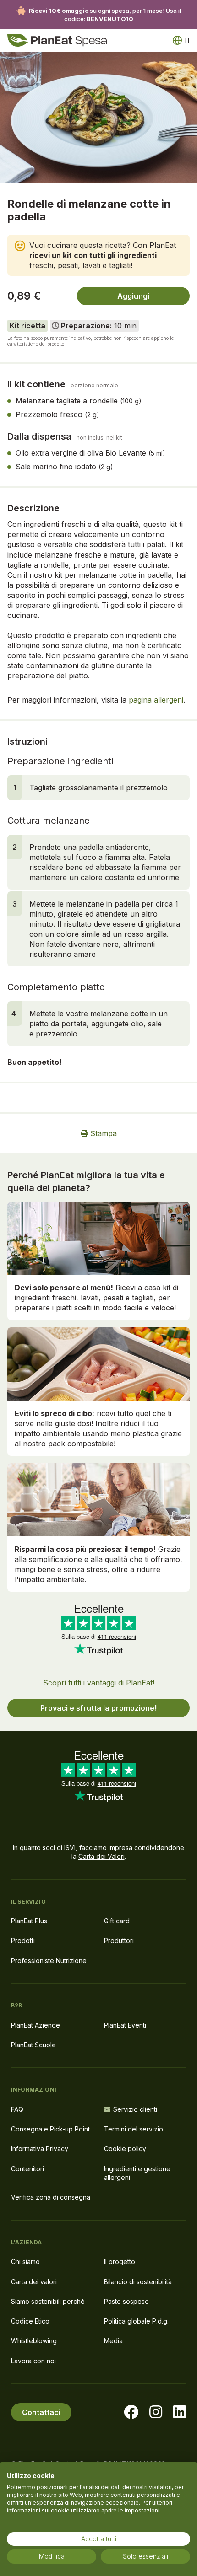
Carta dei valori (34, 2282)
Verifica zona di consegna (51, 2197)
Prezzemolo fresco (49, 414)
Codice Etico (30, 2321)
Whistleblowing (34, 2341)
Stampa (102, 1133)
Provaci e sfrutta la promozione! (98, 1708)
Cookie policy (125, 2149)
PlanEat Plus (29, 1921)
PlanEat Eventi (125, 2025)
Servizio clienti (135, 2109)
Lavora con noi (33, 2361)
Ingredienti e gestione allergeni (137, 2173)
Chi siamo (25, 2262)
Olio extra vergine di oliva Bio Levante (81, 453)
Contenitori (27, 2169)
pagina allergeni (156, 700)
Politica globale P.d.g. (136, 2321)
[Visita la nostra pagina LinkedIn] (180, 2412)
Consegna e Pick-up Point (50, 2129)
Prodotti (23, 1940)
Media (113, 2341)
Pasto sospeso (126, 2301)
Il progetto (120, 2262)
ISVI (70, 1848)
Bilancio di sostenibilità (138, 2282)
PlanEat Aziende (36, 2025)
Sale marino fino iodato (56, 467)
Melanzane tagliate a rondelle (67, 401)
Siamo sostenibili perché (48, 2301)
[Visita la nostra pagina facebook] (131, 2412)
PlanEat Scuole (33, 2045)
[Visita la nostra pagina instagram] (156, 2412)
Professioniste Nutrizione (49, 1961)
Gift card (117, 1921)
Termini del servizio (134, 2129)
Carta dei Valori (101, 1856)
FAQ (17, 2109)
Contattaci (41, 2412)
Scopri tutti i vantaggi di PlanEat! (99, 1683)
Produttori (119, 1940)
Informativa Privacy (40, 2149)
